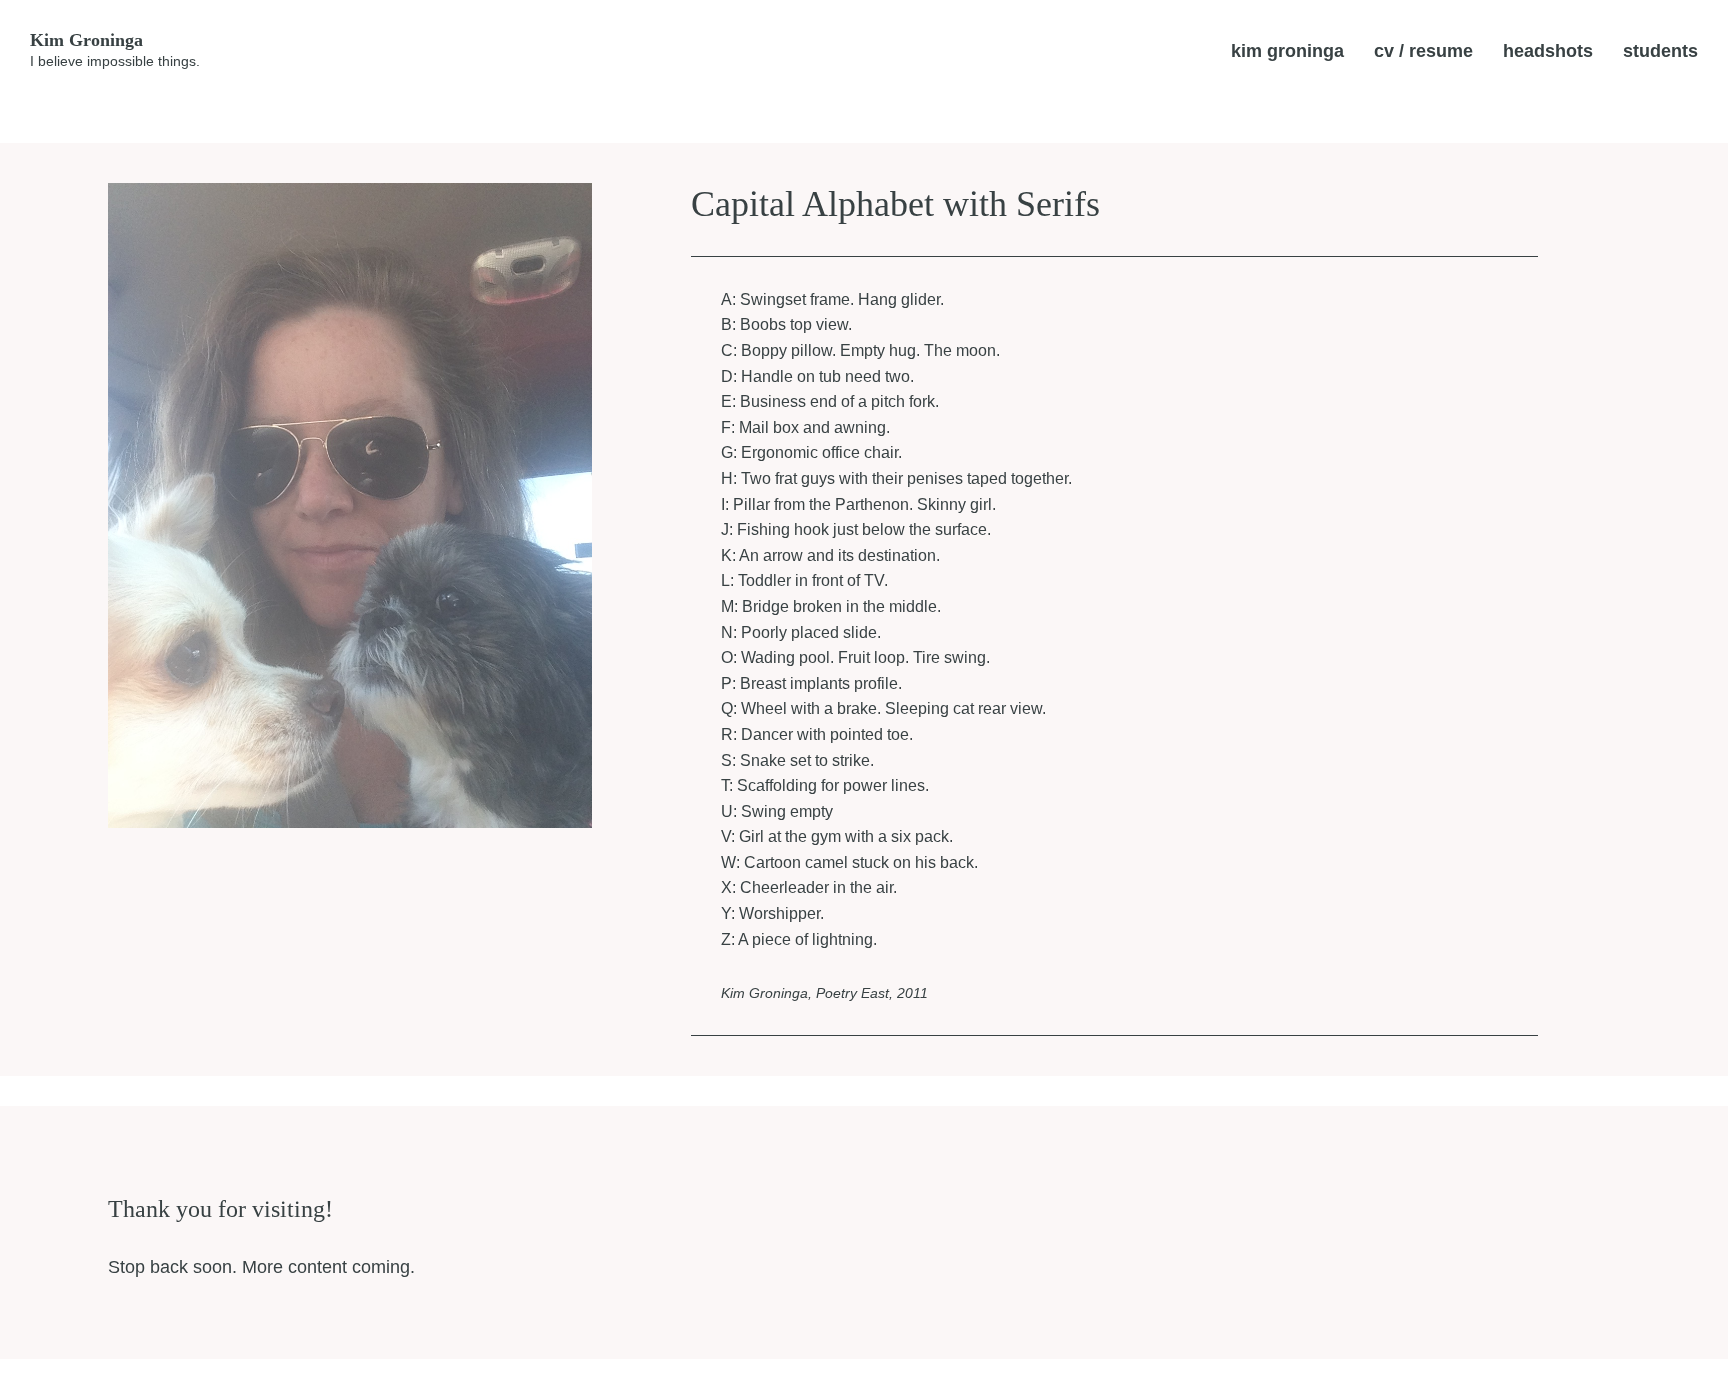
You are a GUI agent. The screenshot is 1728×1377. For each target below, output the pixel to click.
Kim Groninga (86, 40)
